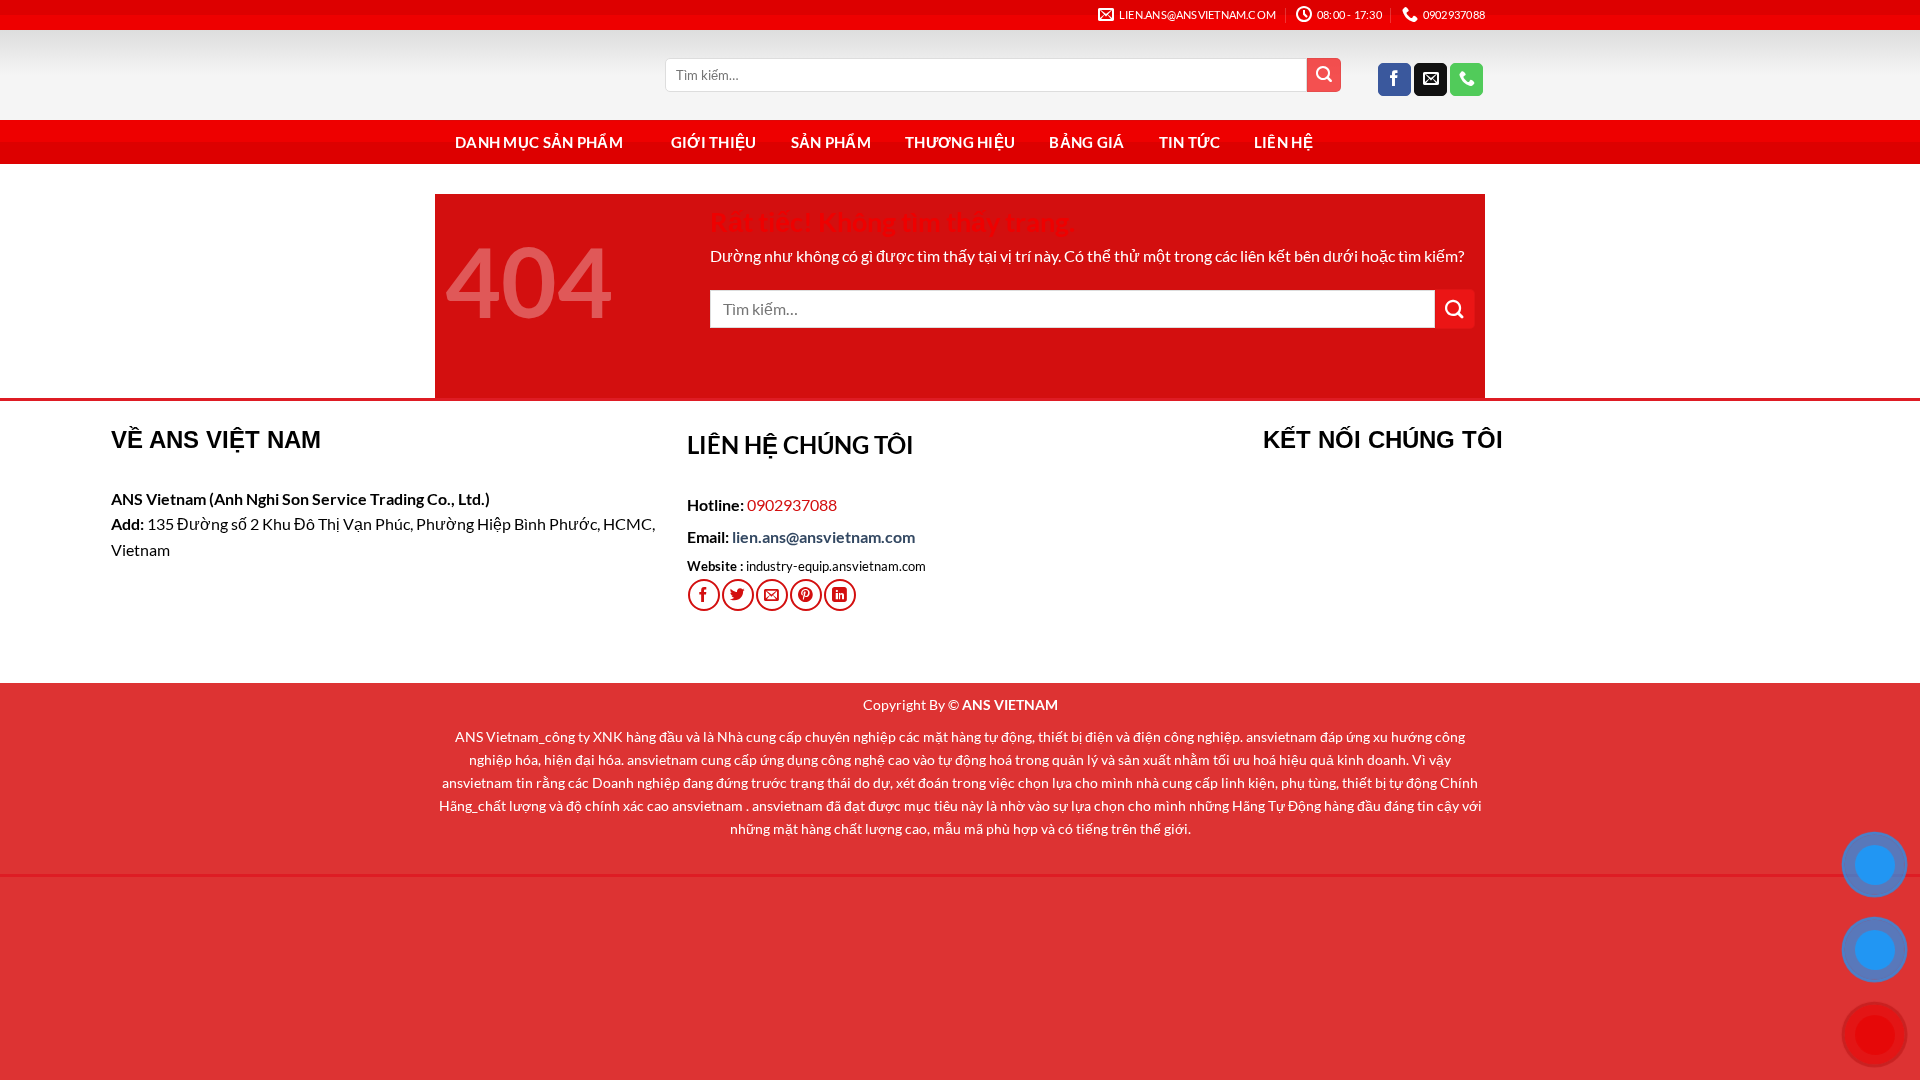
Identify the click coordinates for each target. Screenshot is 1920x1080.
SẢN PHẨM (831, 142)
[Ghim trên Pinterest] (805, 594)
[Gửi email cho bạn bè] (771, 594)
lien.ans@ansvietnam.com (823, 536)
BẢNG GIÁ (1086, 142)
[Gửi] (1324, 75)
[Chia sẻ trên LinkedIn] (839, 594)
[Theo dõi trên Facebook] (1394, 80)
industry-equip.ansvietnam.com (836, 566)
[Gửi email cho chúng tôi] (1430, 80)
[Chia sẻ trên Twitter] (737, 594)
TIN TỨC (1189, 142)
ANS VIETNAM (1010, 704)
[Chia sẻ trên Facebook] (703, 594)
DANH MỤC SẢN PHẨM (539, 142)
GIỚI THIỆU (714, 142)
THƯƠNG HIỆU (960, 142)
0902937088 (792, 504)
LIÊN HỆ (1283, 142)
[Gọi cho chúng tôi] (1466, 80)
